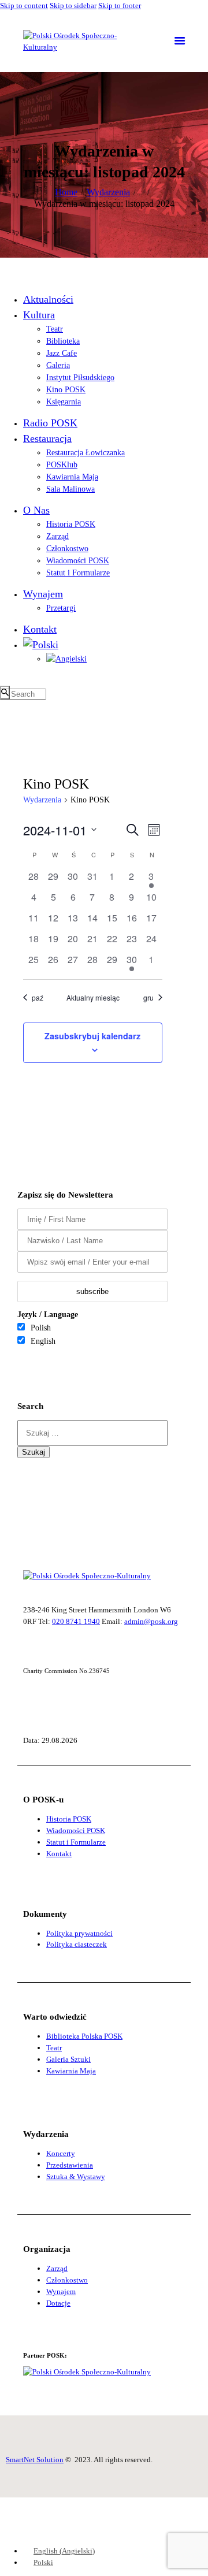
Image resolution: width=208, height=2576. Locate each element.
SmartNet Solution (35, 2460)
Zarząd (57, 2268)
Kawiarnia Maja (71, 2071)
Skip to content (24, 5)
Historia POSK (69, 1819)
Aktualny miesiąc (93, 997)
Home (66, 192)
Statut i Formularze (76, 1842)
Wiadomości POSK (76, 1830)
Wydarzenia (108, 192)
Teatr (54, 2048)
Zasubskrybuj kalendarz (92, 1036)
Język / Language (48, 1315)
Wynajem (61, 2291)
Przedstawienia (70, 2165)
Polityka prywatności (79, 1933)
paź (38, 997)
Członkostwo (67, 2280)
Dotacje (58, 2303)
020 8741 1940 (76, 1621)
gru (148, 997)
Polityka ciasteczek (77, 1944)
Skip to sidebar (73, 5)
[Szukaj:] (92, 1433)
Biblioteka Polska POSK (84, 2036)
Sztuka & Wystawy (76, 2177)
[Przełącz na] (41, 645)
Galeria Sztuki (68, 2059)
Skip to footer (120, 5)
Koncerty (61, 2153)
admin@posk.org (151, 1621)
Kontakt (59, 1854)
